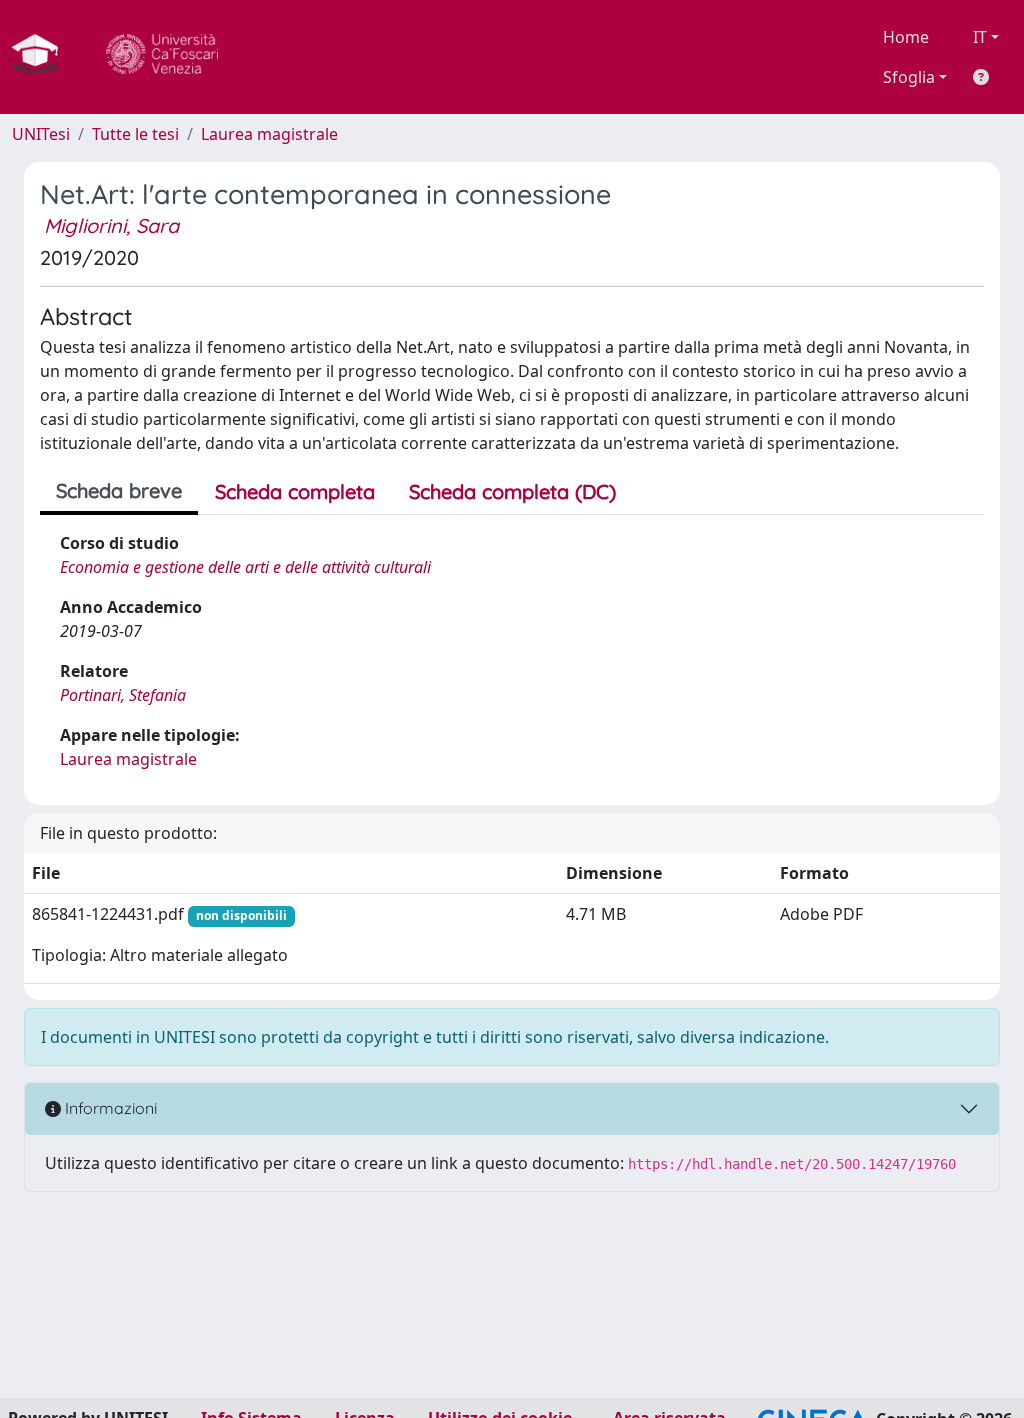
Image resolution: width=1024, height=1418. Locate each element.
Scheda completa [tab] (295, 491)
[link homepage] (43, 57)
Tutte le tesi (135, 134)
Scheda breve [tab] (119, 490)
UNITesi (41, 134)
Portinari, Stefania (123, 695)
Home (906, 37)
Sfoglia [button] (909, 77)
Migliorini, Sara (111, 225)
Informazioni (109, 1108)
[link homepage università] (162, 57)
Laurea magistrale (269, 134)
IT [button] (980, 37)
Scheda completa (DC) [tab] (512, 491)
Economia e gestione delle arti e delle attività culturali (245, 567)
